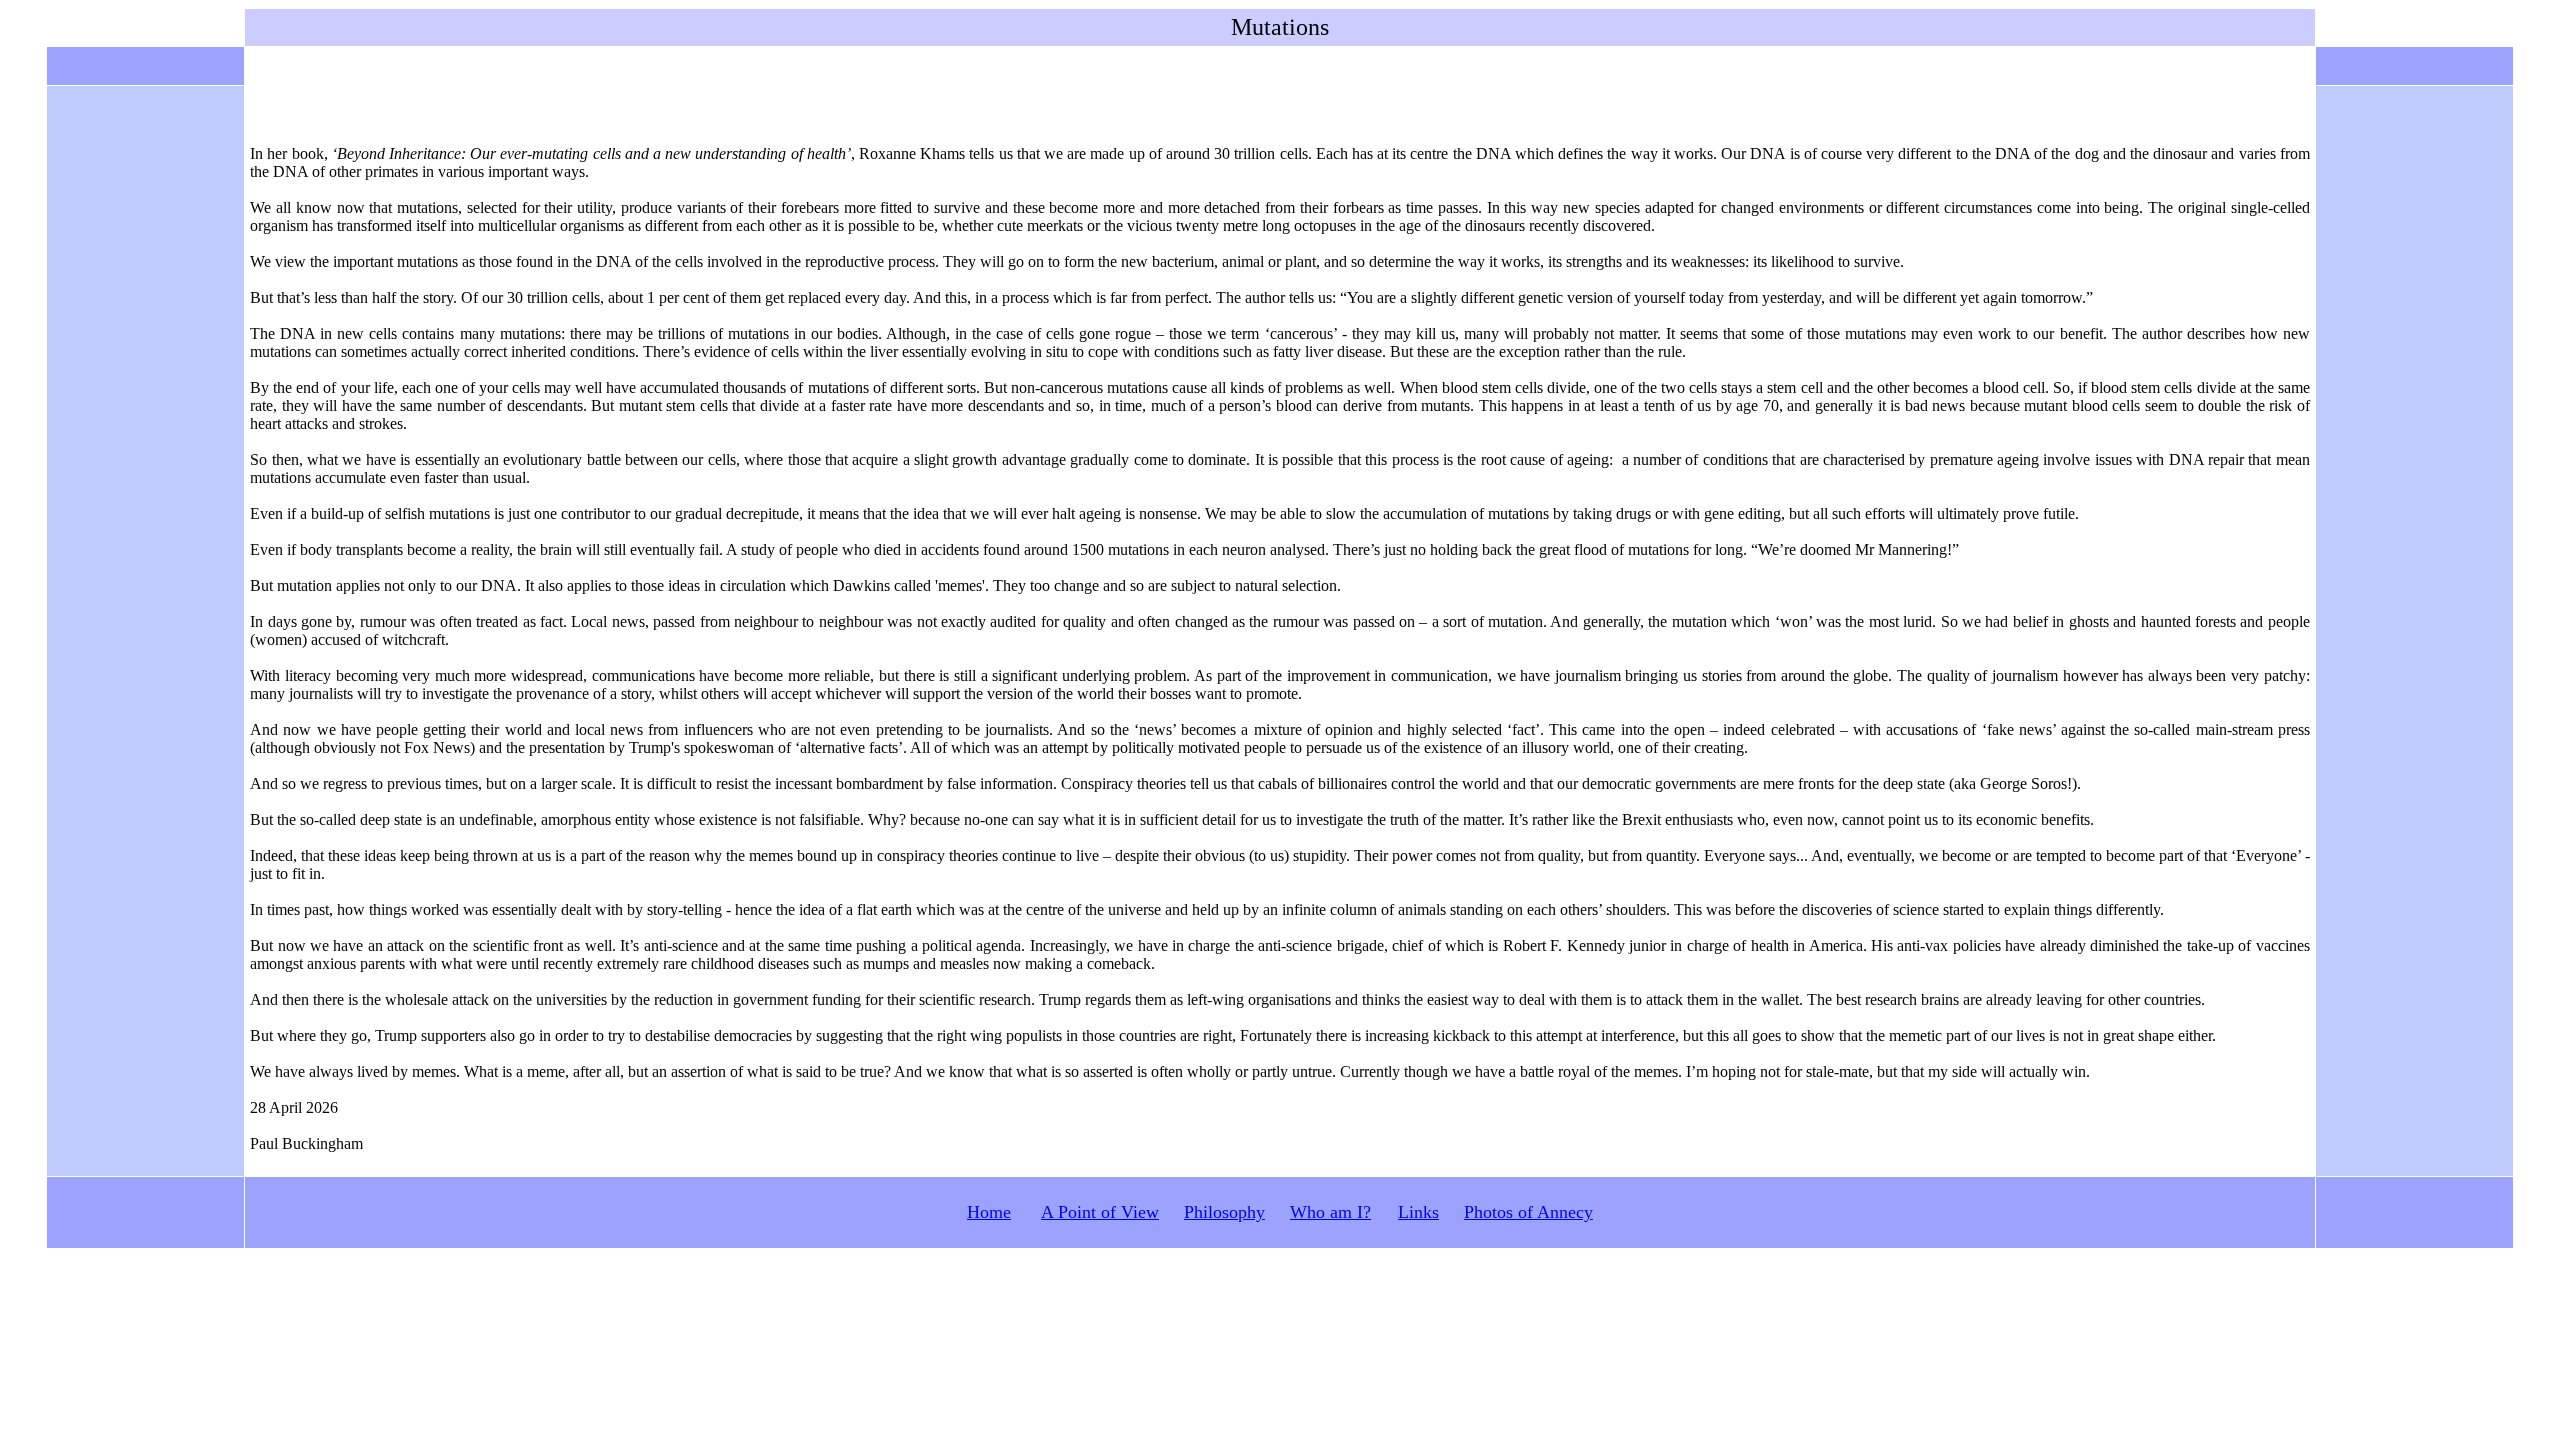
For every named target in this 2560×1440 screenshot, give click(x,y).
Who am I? (1330, 1212)
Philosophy (1224, 1212)
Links (1418, 1212)
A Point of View (1100, 1212)
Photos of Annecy (1528, 1212)
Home (989, 1212)
